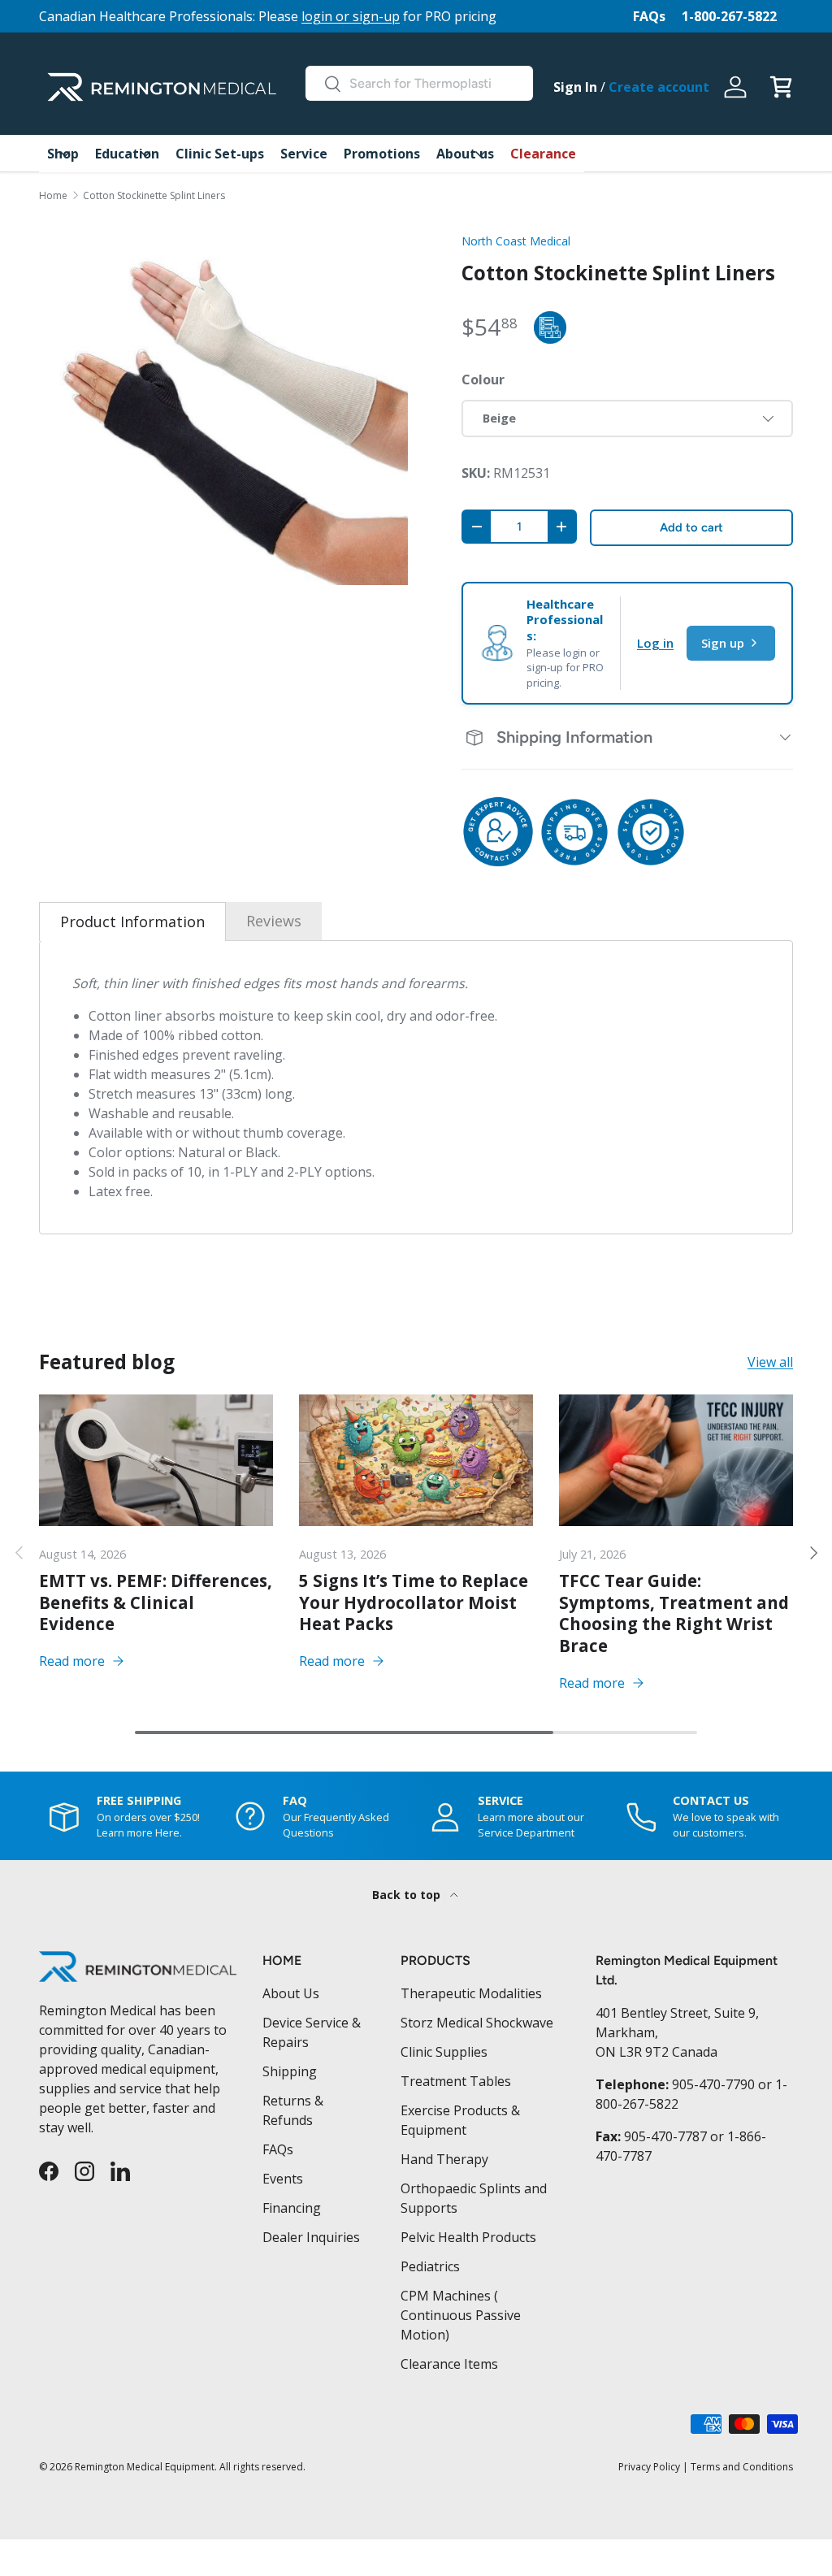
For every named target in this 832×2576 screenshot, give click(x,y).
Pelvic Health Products (468, 2237)
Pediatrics (430, 2266)
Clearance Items (449, 2364)
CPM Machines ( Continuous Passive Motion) (461, 2315)
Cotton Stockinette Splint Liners (154, 196)
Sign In (575, 87)
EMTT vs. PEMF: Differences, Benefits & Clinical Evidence (156, 1602)
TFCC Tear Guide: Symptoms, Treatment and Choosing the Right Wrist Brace (674, 1613)
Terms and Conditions (742, 2467)
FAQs (649, 16)
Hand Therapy (444, 2159)
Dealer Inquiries (311, 2237)
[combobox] (419, 83)
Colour (483, 379)
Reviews (274, 921)
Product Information (132, 922)
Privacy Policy (649, 2467)
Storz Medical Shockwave (477, 2023)
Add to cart (691, 527)
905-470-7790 (713, 2084)
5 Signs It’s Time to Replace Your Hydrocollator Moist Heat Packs (414, 1602)
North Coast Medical (516, 241)
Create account (659, 87)
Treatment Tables (456, 2081)
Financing (292, 2208)
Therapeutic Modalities (471, 1993)
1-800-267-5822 (729, 16)
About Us (291, 1993)
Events (283, 2179)
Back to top (408, 1895)
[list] (224, 402)
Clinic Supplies (444, 2052)
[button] (781, 87)
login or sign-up (351, 16)
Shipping (290, 2071)
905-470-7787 (665, 2136)
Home (53, 196)
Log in (655, 643)
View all (770, 1362)
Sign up (723, 643)
